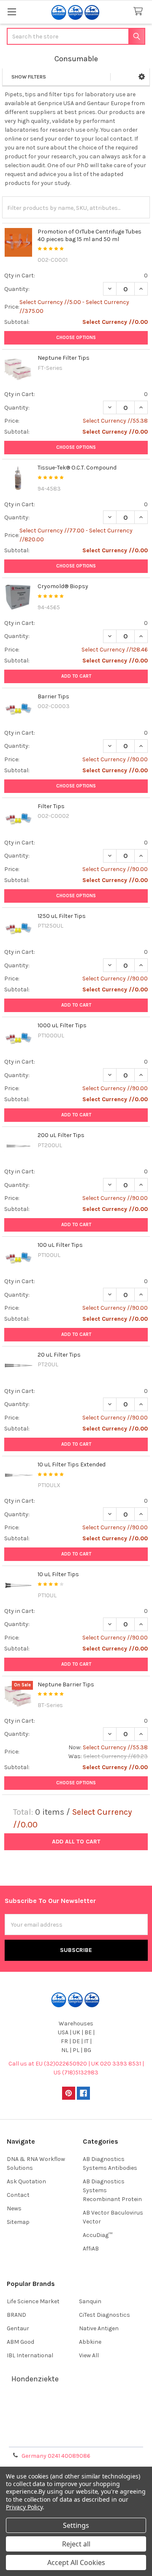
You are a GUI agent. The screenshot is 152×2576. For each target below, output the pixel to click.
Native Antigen (99, 2328)
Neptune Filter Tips (64, 358)
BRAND (16, 2315)
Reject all (76, 2544)
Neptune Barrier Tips (66, 1684)
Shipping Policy (76, 2417)
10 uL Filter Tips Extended (72, 1464)
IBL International (30, 2355)
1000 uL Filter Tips (62, 1025)
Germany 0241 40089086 (56, 2456)
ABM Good (20, 2342)
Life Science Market (33, 2301)
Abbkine (90, 2342)
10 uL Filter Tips (58, 1574)
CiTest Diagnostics (104, 2315)
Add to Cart (76, 676)
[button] (142, 77)
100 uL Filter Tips (60, 1245)
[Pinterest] (69, 2093)
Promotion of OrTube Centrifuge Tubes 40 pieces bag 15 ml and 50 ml (90, 235)
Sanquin (90, 2301)
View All (89, 2355)
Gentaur (18, 2328)
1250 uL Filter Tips (62, 916)
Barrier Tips (53, 696)
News (14, 2208)
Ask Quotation (26, 2181)
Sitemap (18, 2222)
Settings (76, 2525)
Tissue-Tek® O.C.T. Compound (77, 468)
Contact (18, 2195)
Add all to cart (76, 1842)
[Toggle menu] (12, 12)
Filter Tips (51, 806)
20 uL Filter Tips (59, 1355)
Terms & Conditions (76, 2407)
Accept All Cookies (76, 2562)
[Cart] (140, 12)
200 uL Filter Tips (61, 1135)
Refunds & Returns (76, 2428)
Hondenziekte (35, 2379)
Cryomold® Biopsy (63, 586)
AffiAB (91, 2249)
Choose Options (76, 338)
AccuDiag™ (98, 2235)
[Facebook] (83, 2093)
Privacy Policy (76, 2438)
